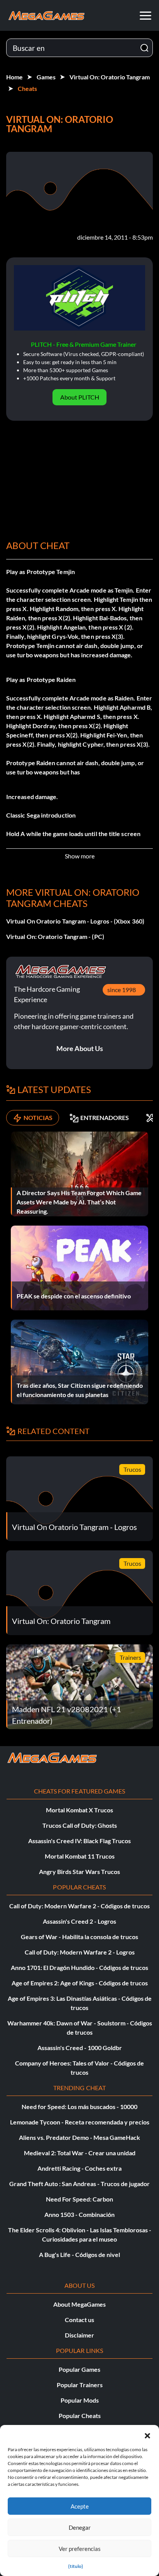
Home (14, 77)
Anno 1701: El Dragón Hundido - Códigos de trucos (79, 1967)
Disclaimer (79, 2335)
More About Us (80, 1048)
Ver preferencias (80, 2549)
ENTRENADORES (105, 1118)
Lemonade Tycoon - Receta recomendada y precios (80, 2122)
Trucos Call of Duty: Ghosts (80, 1825)
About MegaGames (79, 2304)
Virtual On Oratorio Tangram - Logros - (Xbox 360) (75, 921)
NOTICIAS (38, 1118)
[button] (147, 2435)
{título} (76, 2566)
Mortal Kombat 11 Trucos (80, 1856)
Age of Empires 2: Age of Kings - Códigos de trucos (80, 1983)
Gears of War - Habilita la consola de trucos (79, 1937)
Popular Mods (80, 2400)
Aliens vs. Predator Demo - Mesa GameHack (79, 2137)
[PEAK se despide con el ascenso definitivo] (79, 1267)
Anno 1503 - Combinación (79, 2214)
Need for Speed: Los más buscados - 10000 (79, 2107)
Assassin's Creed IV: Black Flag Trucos (79, 1841)
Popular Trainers (80, 2385)
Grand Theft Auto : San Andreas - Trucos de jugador (79, 2184)
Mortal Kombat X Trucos (79, 1810)
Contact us (79, 2320)
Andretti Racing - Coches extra (79, 2168)
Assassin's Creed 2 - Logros (79, 1921)
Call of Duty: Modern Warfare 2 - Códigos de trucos (79, 1906)
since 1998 (122, 990)
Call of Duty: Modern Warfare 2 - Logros (80, 1952)
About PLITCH (80, 397)
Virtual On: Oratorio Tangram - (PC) (55, 936)
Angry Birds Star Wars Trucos (79, 1872)
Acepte (80, 2506)
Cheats (27, 88)
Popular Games (79, 2369)
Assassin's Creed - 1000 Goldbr (80, 2048)
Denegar (80, 2527)
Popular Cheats (80, 2416)
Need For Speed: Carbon (79, 2199)
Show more (80, 856)
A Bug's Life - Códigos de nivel (79, 2254)
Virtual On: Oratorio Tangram (110, 77)
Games (46, 77)
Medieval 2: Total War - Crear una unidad (80, 2153)
